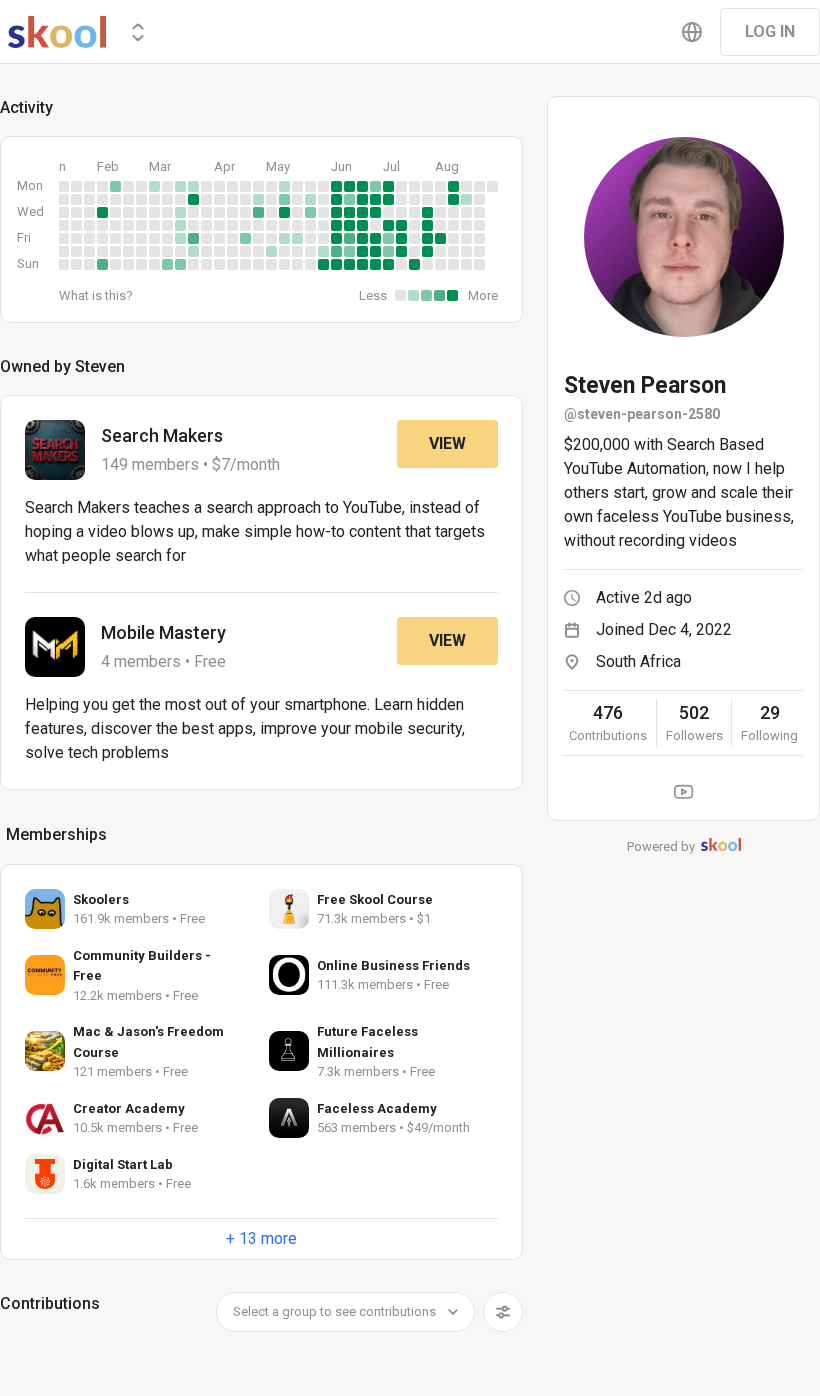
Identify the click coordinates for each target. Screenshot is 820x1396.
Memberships (56, 834)
